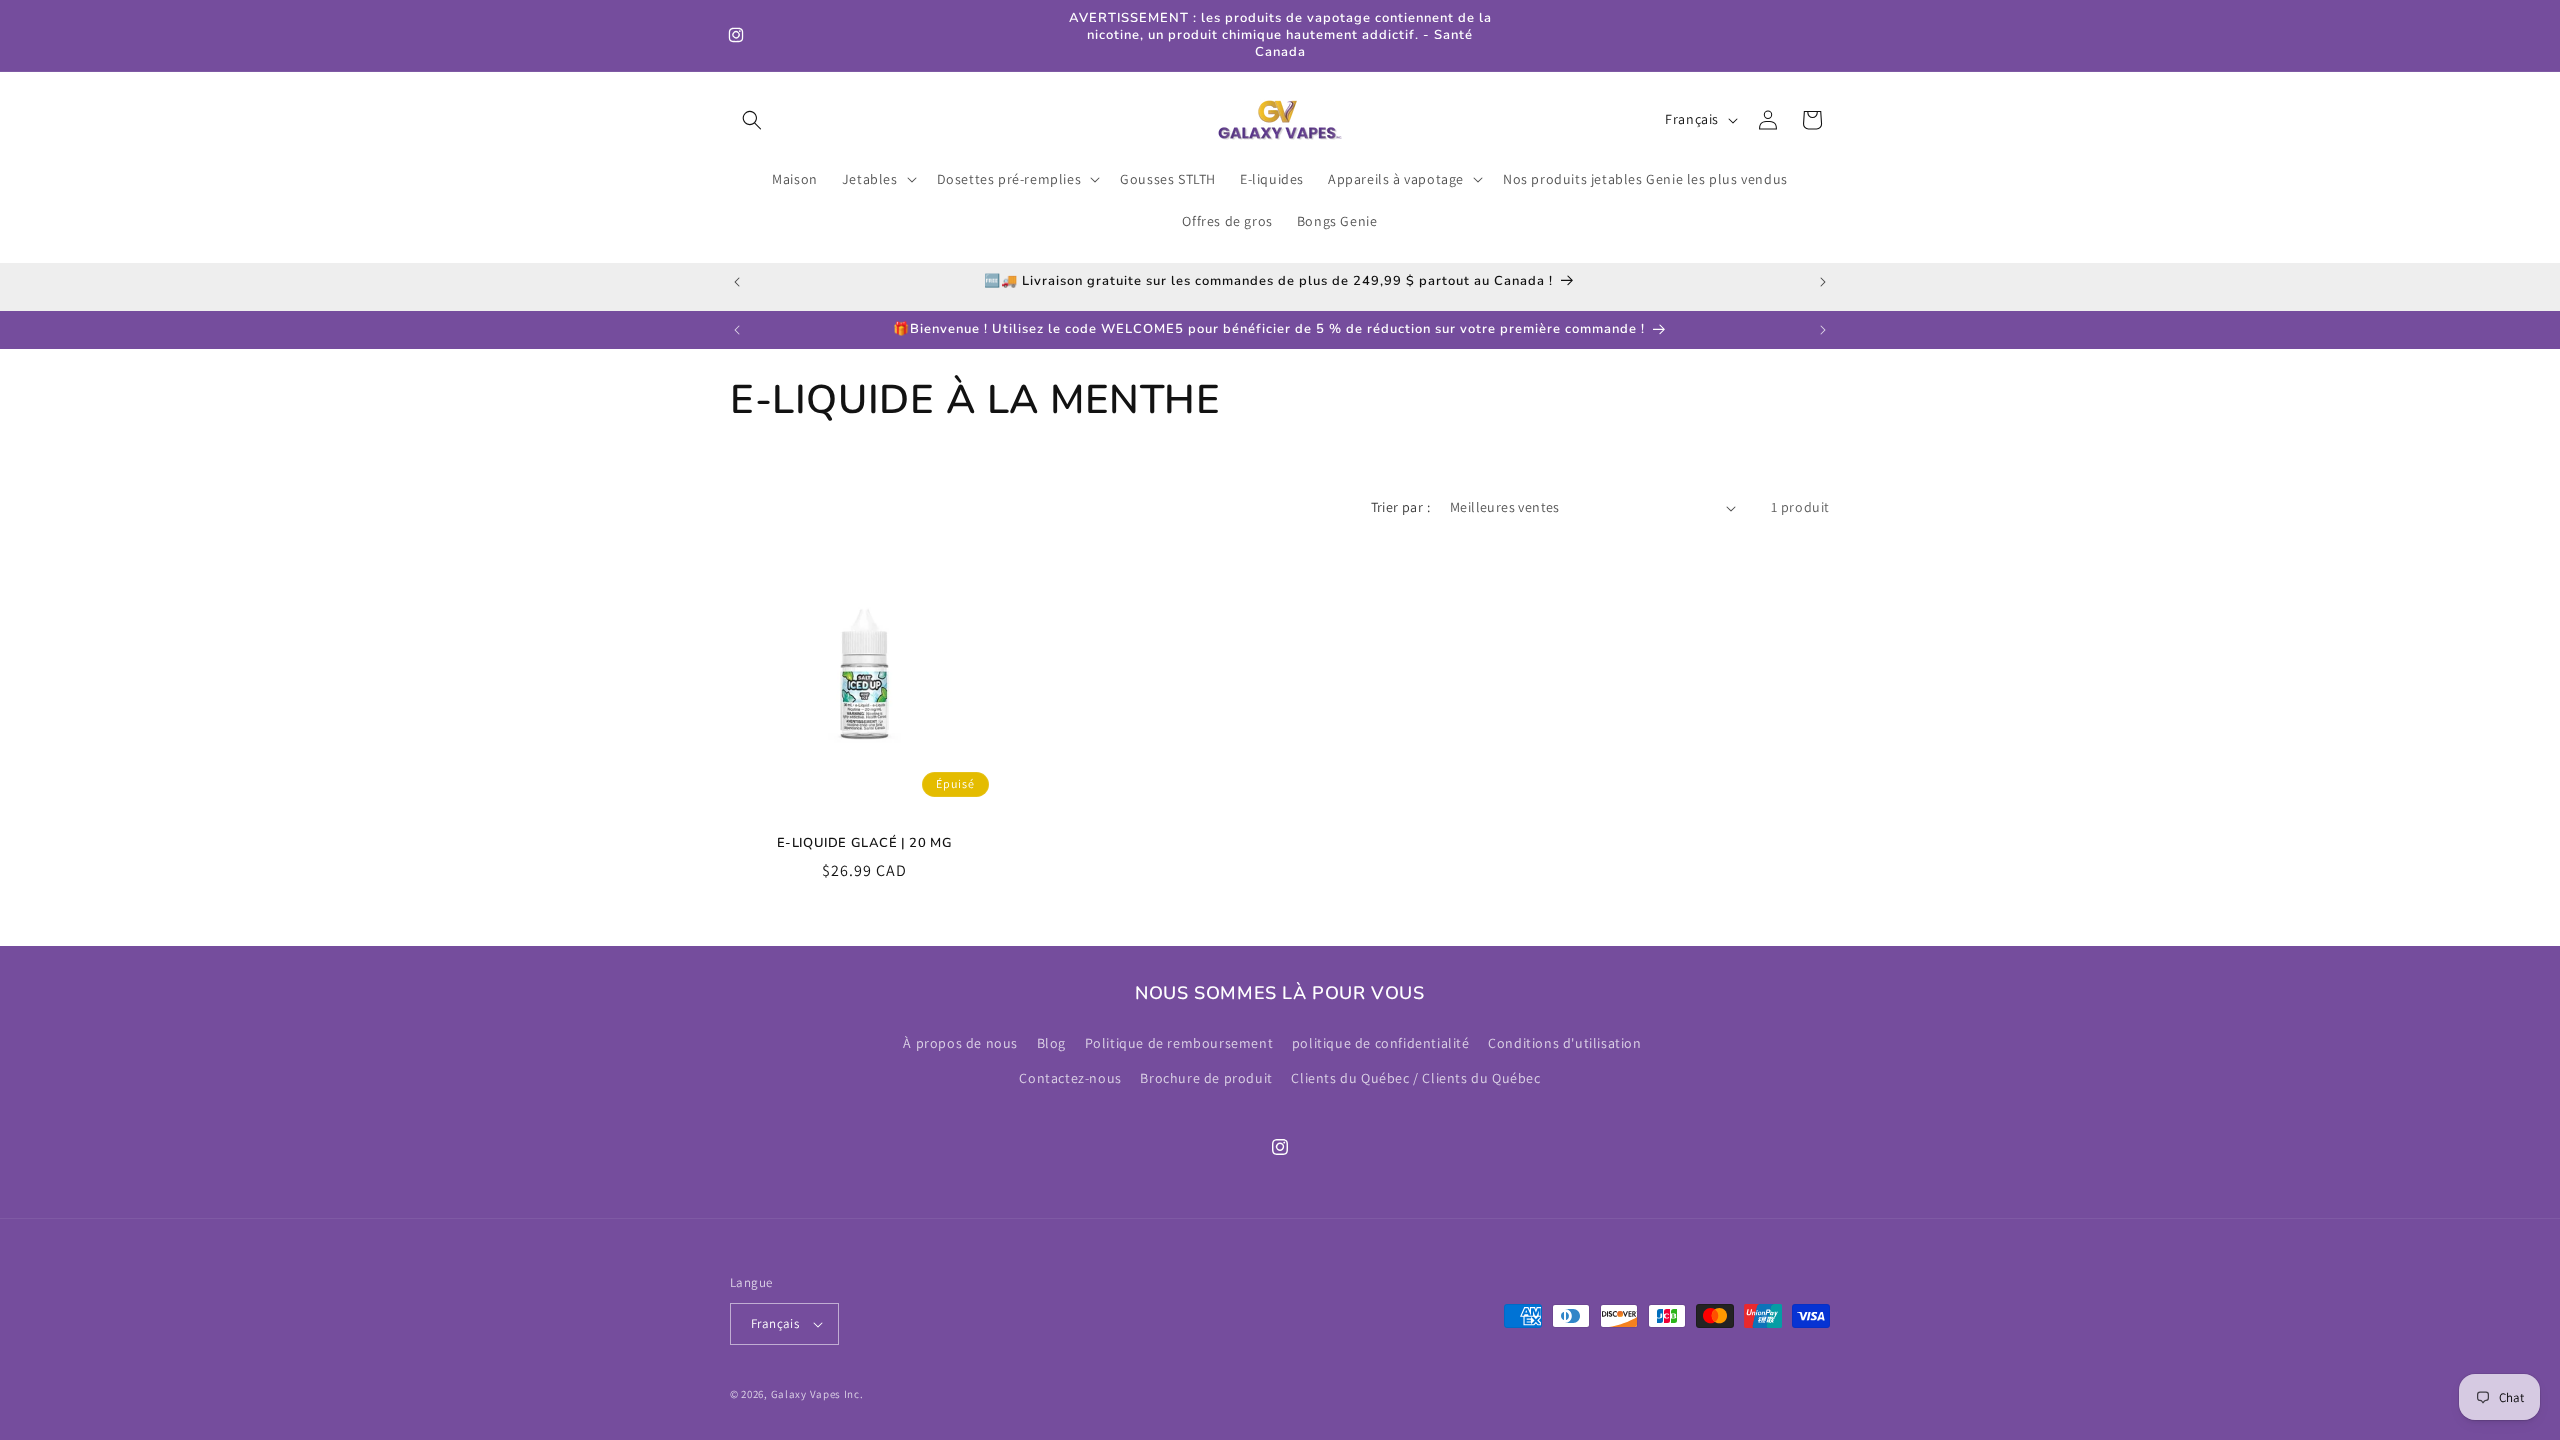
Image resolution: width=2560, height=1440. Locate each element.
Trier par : (1400, 507)
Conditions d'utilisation (1564, 1043)
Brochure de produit (1206, 1078)
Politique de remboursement (1179, 1043)
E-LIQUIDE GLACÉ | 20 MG (865, 843)
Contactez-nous (1070, 1078)
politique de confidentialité (1381, 1043)
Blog (1051, 1043)
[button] (752, 120)
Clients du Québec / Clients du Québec (1415, 1078)
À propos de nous (960, 1043)
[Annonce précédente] (737, 282)
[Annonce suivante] (1823, 282)
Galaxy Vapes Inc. (817, 1394)
